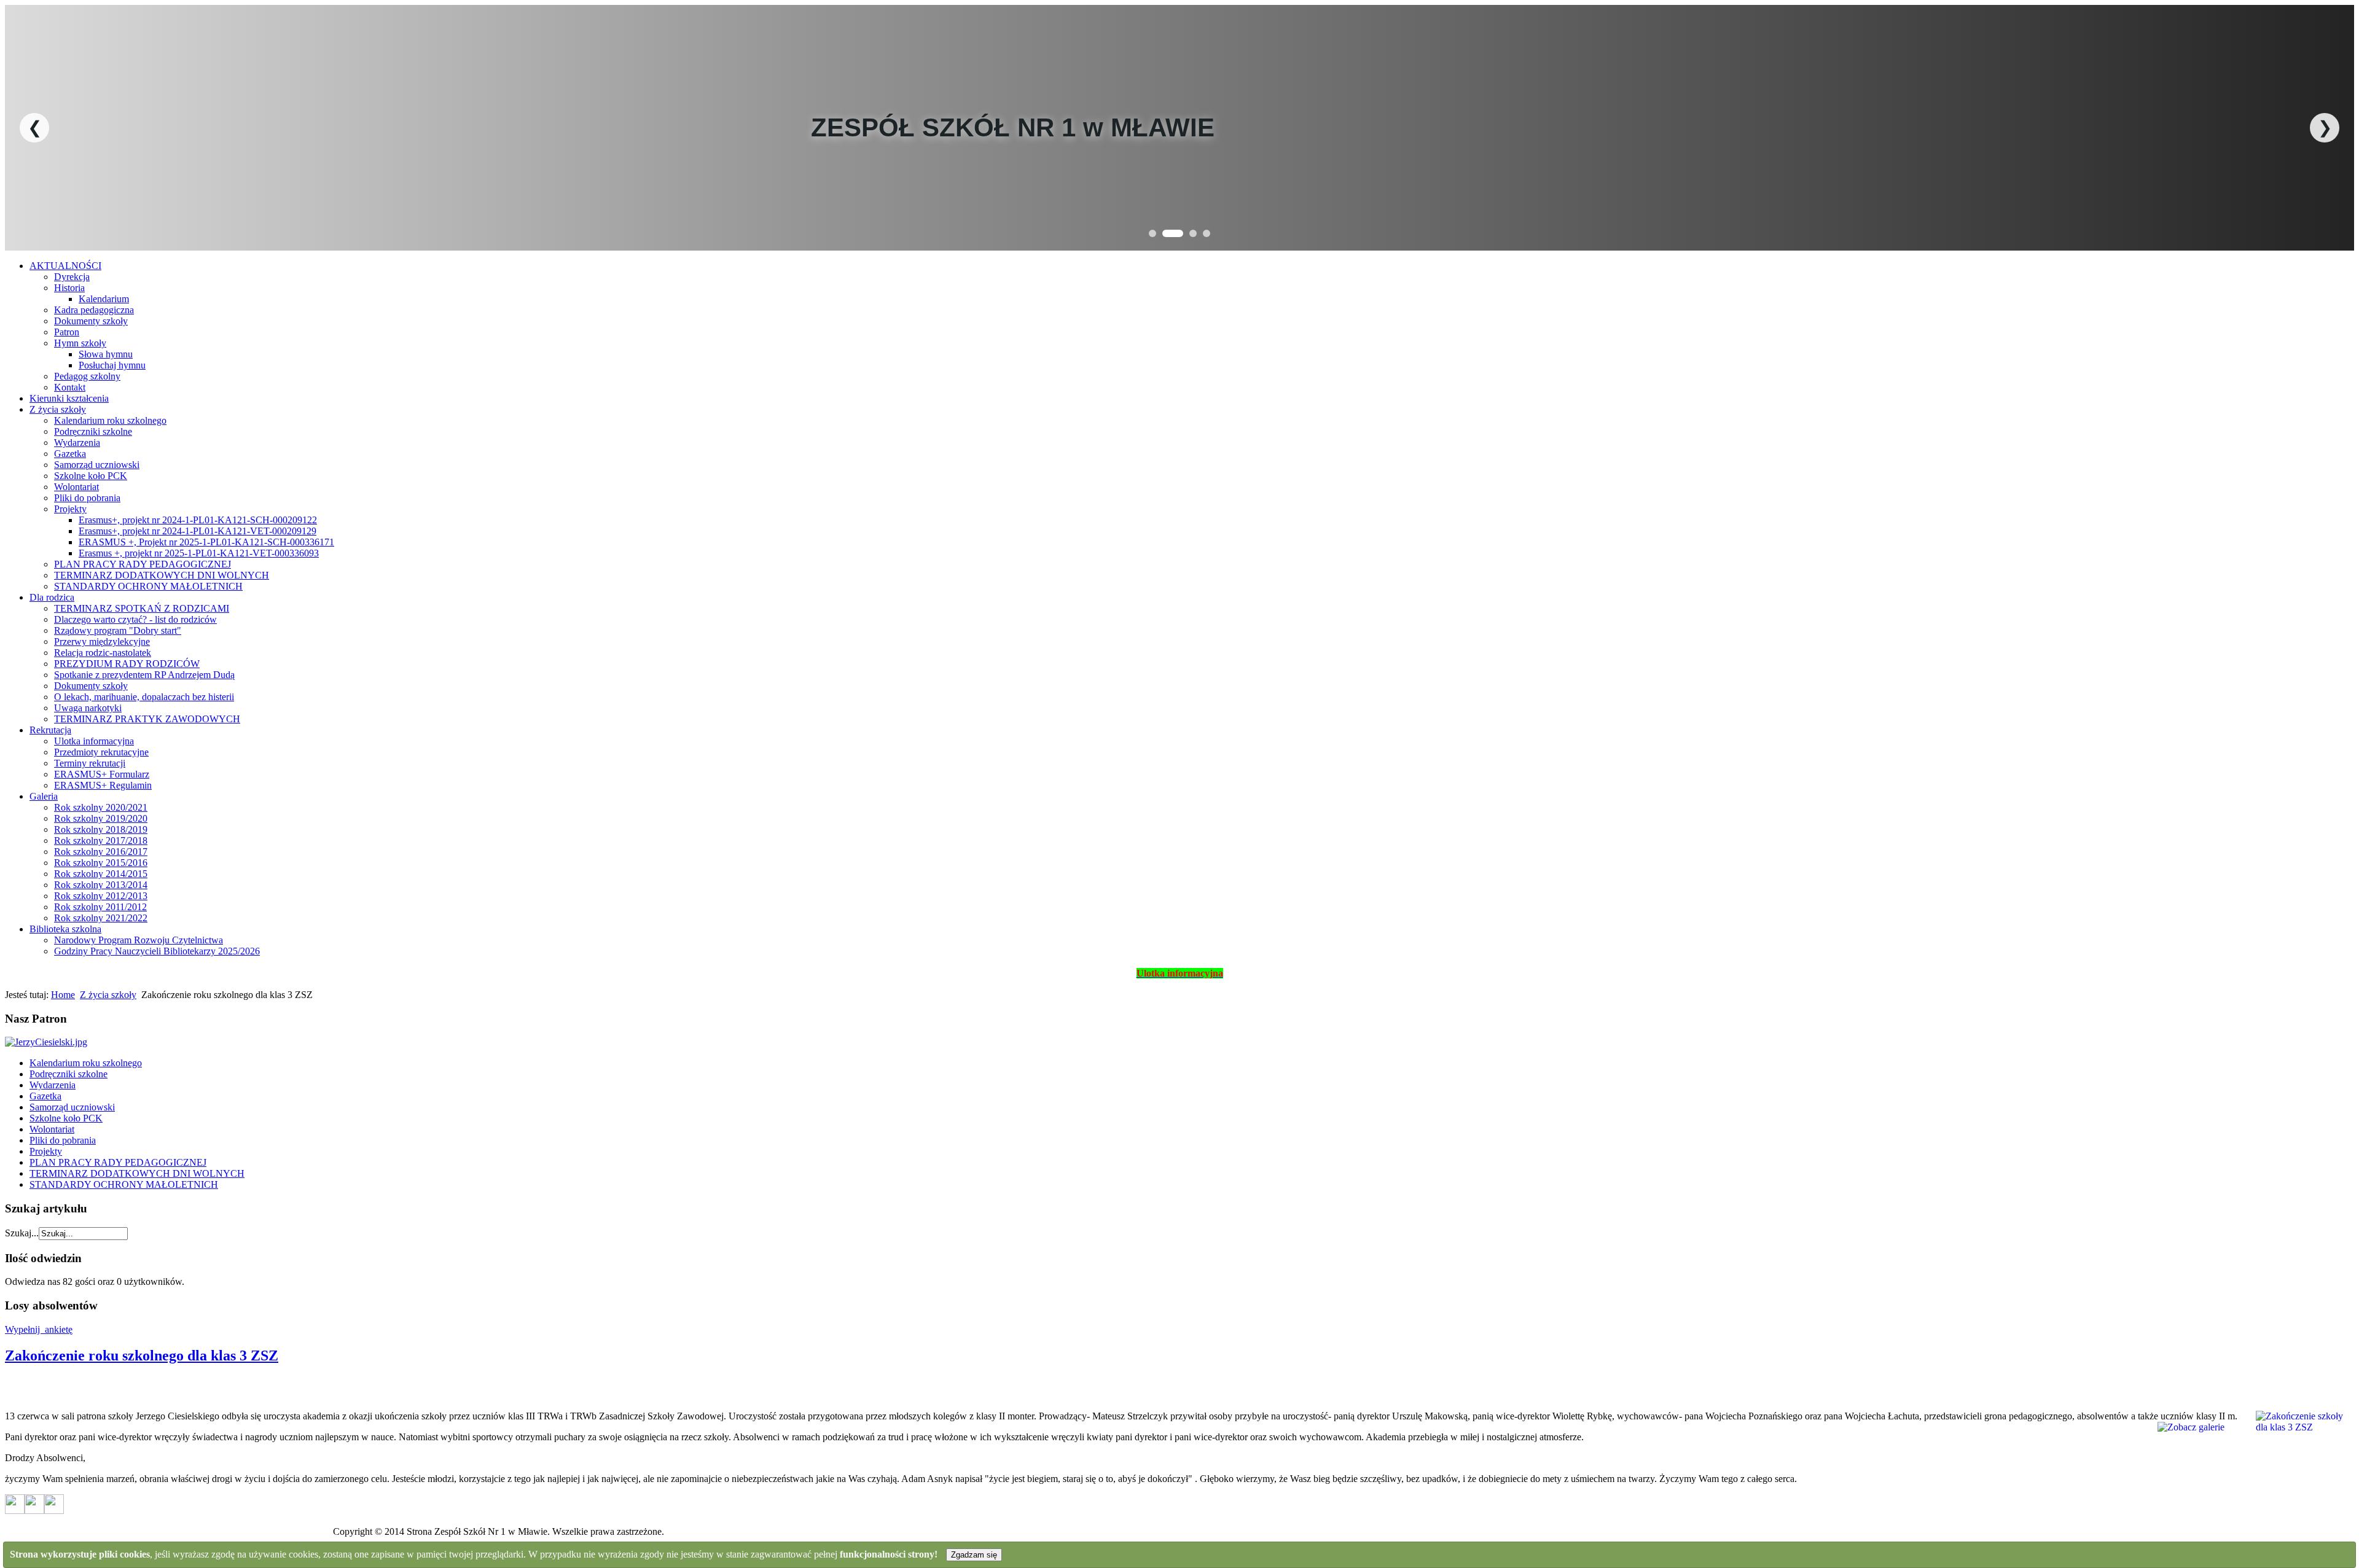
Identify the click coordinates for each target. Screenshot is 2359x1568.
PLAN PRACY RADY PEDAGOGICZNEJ (143, 564)
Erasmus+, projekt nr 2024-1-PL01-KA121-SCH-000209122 (198, 520)
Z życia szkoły (58, 409)
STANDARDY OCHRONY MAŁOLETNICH (148, 586)
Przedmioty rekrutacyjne (101, 752)
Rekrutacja (50, 730)
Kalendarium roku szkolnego (110, 420)
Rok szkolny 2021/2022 (101, 918)
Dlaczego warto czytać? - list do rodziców (135, 619)
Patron (67, 332)
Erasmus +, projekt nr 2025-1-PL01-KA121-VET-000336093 (199, 553)
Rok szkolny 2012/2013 (101, 896)
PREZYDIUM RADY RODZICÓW (127, 664)
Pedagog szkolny (87, 376)
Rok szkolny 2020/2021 (101, 807)
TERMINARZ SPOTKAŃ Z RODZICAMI (142, 608)
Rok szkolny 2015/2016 (101, 863)
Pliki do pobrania (87, 498)
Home (63, 995)
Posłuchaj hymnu (112, 365)
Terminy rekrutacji (90, 763)
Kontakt (70, 387)
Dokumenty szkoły (91, 321)
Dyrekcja (72, 277)
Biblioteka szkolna (65, 929)
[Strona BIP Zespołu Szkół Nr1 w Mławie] (15, 1511)
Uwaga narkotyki (88, 708)
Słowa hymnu (106, 354)
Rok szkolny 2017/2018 (101, 841)
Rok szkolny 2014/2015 (101, 874)
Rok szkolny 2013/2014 (101, 885)
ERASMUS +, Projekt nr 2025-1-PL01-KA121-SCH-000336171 (206, 542)
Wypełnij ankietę (39, 1329)
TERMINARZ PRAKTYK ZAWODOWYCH (147, 719)
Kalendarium (104, 299)
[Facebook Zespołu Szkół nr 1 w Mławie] (34, 1511)
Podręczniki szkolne (93, 431)
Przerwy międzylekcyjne (102, 642)
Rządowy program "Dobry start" (118, 630)
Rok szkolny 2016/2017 (101, 852)
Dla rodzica (52, 597)
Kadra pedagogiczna (94, 310)
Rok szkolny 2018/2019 (101, 829)
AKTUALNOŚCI (65, 266)
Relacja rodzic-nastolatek (103, 653)
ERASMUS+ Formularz (102, 774)
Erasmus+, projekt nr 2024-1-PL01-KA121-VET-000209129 (198, 531)
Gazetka (70, 454)
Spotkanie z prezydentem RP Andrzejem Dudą (144, 675)
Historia (69, 288)
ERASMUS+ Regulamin (103, 785)
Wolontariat (76, 487)
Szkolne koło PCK (91, 476)
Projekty (70, 509)
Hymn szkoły (80, 343)
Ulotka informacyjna (94, 741)
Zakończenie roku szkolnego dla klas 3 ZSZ (142, 1355)
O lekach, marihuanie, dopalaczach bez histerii (144, 697)
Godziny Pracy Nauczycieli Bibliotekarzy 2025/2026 (157, 951)
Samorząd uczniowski (97, 465)
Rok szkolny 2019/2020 (101, 818)
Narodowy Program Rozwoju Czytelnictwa (139, 940)
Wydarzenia (77, 443)
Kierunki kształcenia (69, 398)
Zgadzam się (974, 1555)
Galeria (44, 796)
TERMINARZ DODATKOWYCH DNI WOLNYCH (162, 575)
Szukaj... (22, 1233)
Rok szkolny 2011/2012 (100, 907)
